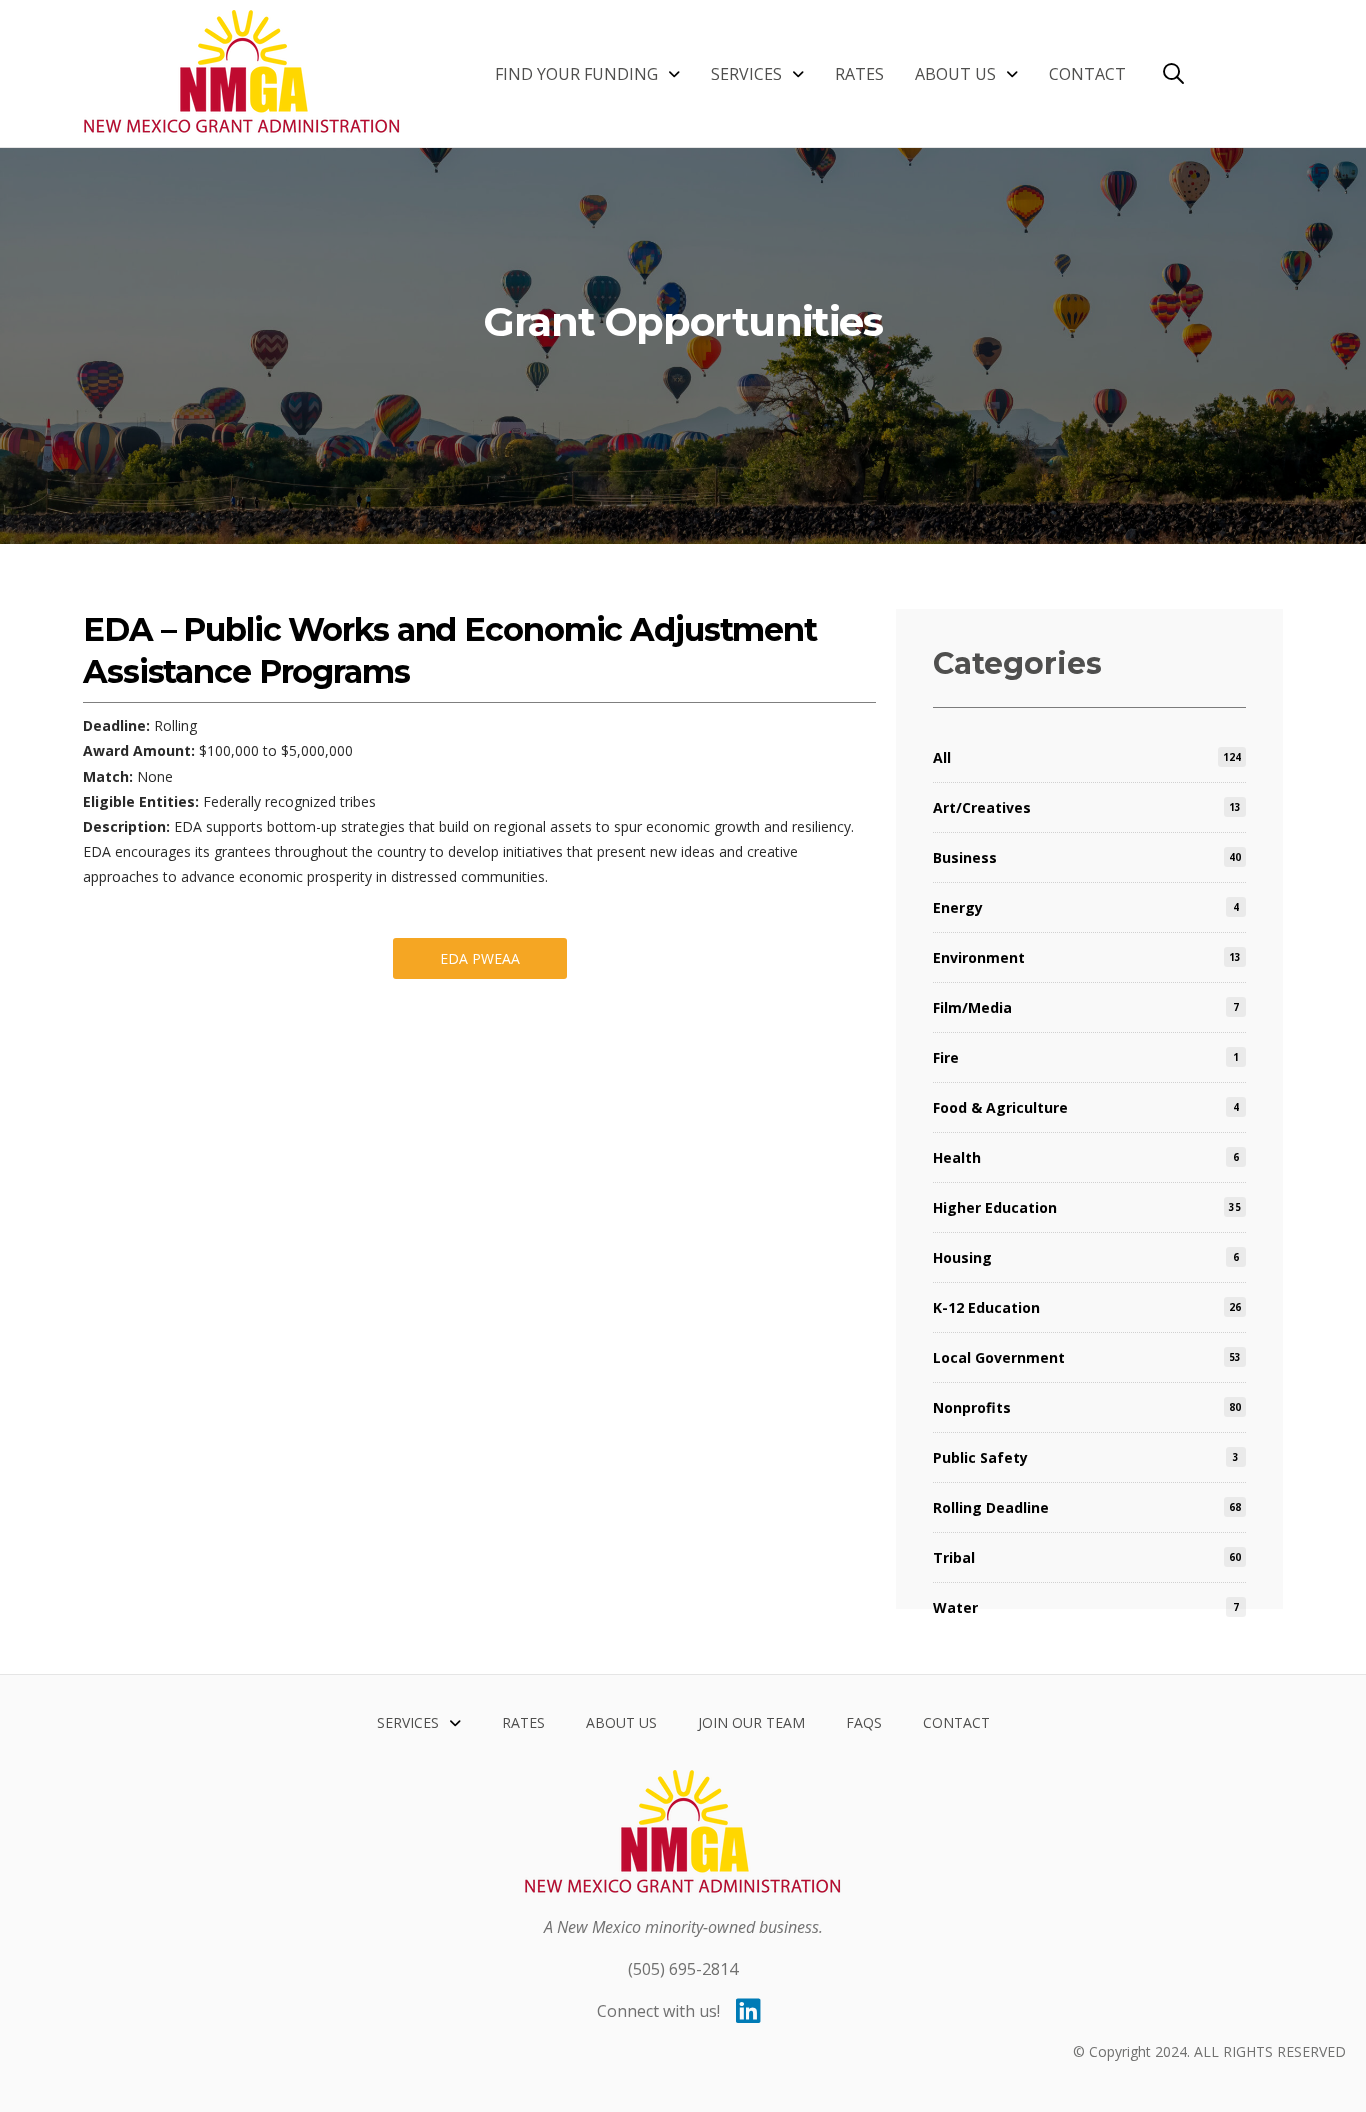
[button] (1173, 73)
